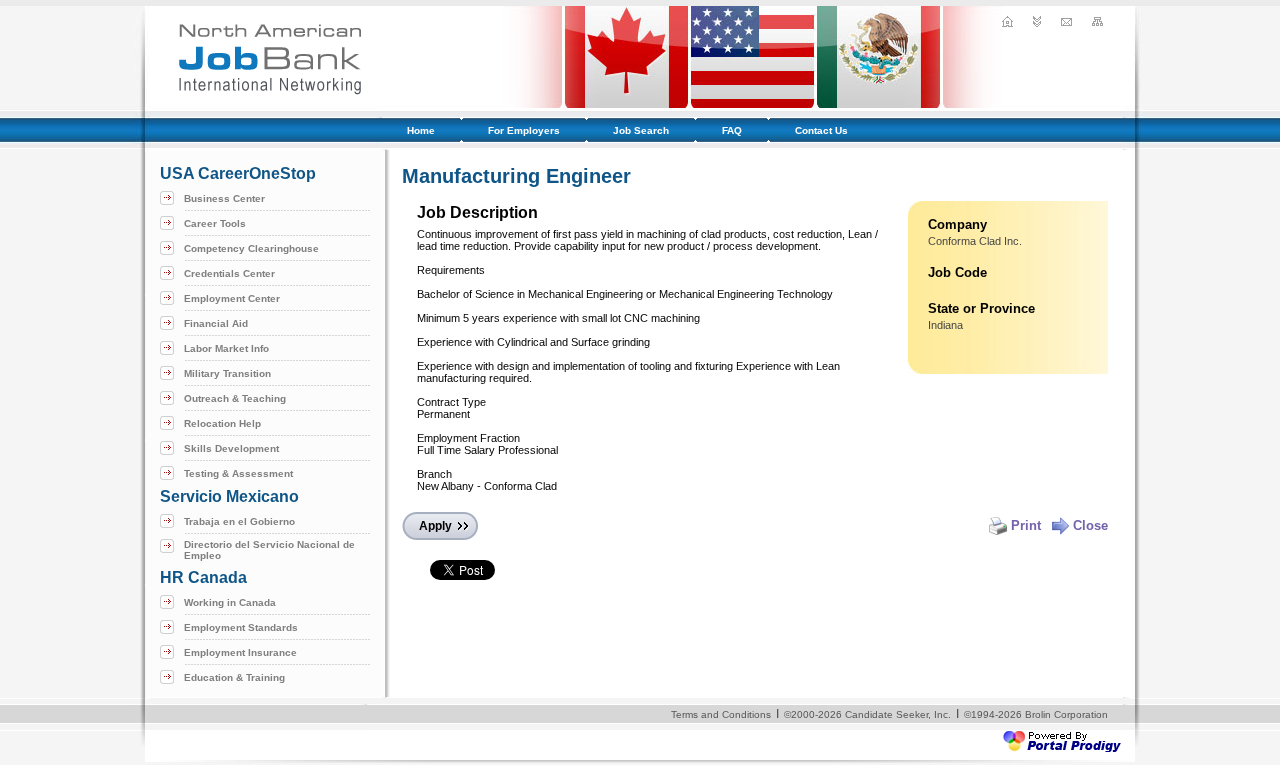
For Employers (524, 130)
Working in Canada (230, 602)
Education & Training (234, 677)
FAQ (732, 130)
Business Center (224, 198)
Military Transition (227, 373)
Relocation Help (222, 423)
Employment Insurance (240, 652)
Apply (435, 526)
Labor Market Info (226, 348)
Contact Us (821, 130)
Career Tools (215, 223)
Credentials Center (229, 273)
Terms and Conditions (721, 714)
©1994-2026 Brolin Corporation (1036, 714)
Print (1026, 525)
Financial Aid (216, 323)
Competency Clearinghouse (251, 248)
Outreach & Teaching (235, 398)
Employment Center (232, 298)
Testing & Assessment (238, 473)
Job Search (641, 130)
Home (421, 130)
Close (1090, 525)
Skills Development (231, 448)
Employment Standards (241, 627)
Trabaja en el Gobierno (239, 521)
